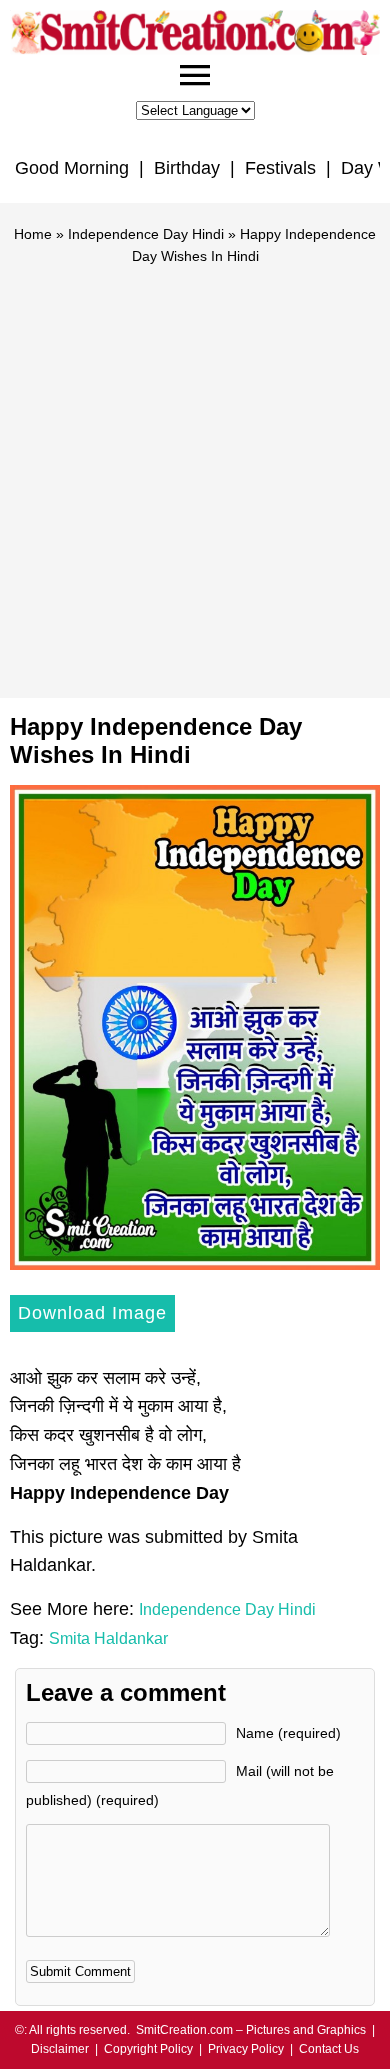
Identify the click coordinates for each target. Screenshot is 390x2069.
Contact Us (329, 2049)
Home (33, 234)
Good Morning (72, 168)
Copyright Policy (148, 2049)
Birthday (187, 168)
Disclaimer (60, 2049)
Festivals (280, 168)
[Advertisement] (195, 473)
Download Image (92, 1313)
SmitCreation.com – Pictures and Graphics (251, 2030)
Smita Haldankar (108, 1638)
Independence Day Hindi (146, 234)
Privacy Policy (246, 2049)
